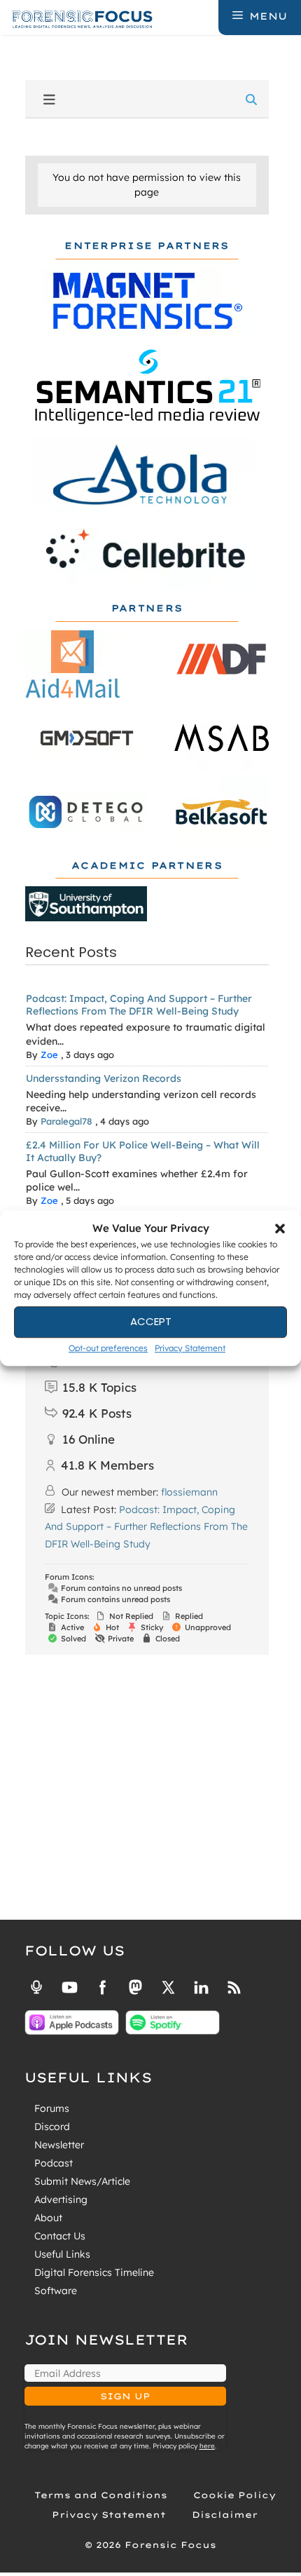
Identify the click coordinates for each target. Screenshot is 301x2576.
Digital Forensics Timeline (94, 2272)
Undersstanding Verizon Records (104, 1078)
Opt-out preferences (108, 1348)
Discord (52, 2127)
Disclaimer (225, 2515)
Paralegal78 (66, 1121)
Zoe (49, 1055)
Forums (52, 2108)
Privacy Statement (190, 1348)
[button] (280, 1229)
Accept (151, 1321)
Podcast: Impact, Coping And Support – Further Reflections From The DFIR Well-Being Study (139, 1005)
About (48, 2218)
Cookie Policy (234, 2495)
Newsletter (59, 2145)
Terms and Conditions (101, 2495)
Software (56, 2291)
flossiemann (189, 1492)
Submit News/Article (82, 2181)
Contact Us (60, 2236)
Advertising (61, 2199)
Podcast (54, 2163)
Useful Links (62, 2254)
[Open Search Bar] (206, 16)
